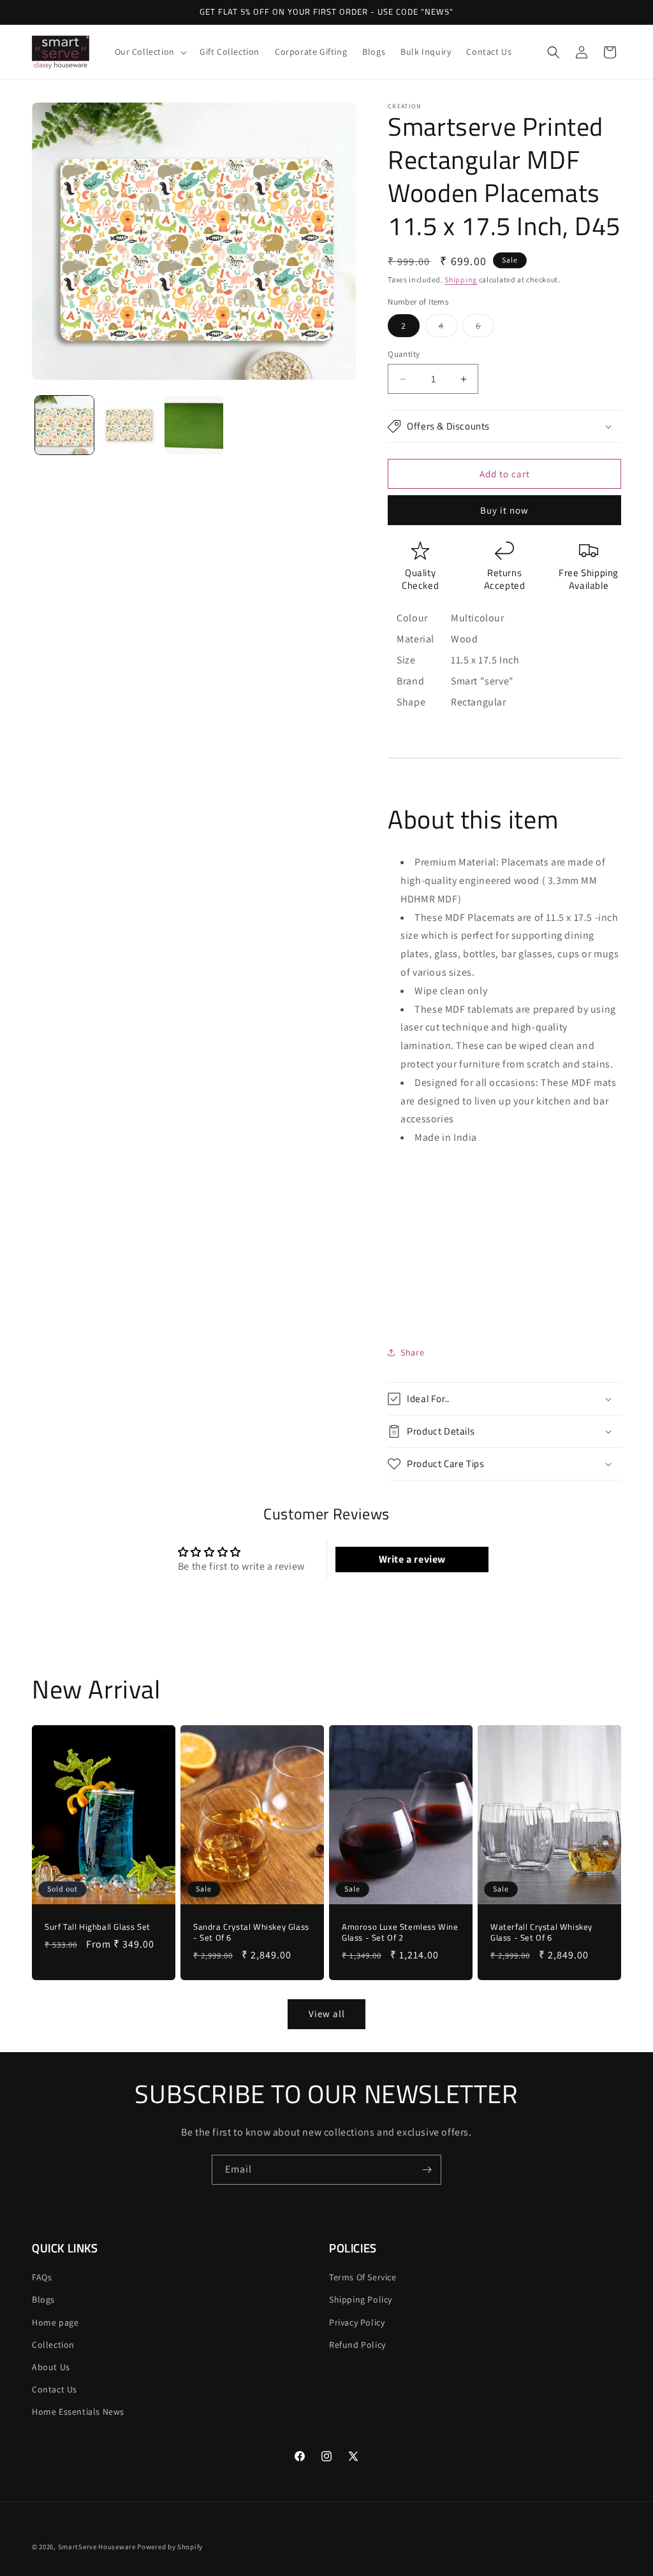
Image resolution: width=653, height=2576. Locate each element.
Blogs (43, 2299)
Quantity (404, 354)
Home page (55, 2322)
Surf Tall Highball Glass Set (98, 1927)
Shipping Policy (361, 2299)
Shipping (461, 279)
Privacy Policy (357, 2322)
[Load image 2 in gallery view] (129, 425)
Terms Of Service (363, 2277)
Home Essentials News (78, 2412)
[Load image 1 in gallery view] (64, 425)
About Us (51, 2367)
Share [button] (412, 1352)
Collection (53, 2345)
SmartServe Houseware (97, 2547)
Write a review (412, 1559)
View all (327, 2014)
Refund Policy (357, 2345)
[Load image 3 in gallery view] (194, 425)
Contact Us (55, 2389)
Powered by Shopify (170, 2547)
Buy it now (504, 510)
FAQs (42, 2277)
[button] (150, 52)
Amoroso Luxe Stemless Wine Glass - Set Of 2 (400, 1932)
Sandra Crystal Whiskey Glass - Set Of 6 (251, 1932)
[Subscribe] (427, 2170)
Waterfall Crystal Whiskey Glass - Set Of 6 (541, 1932)
